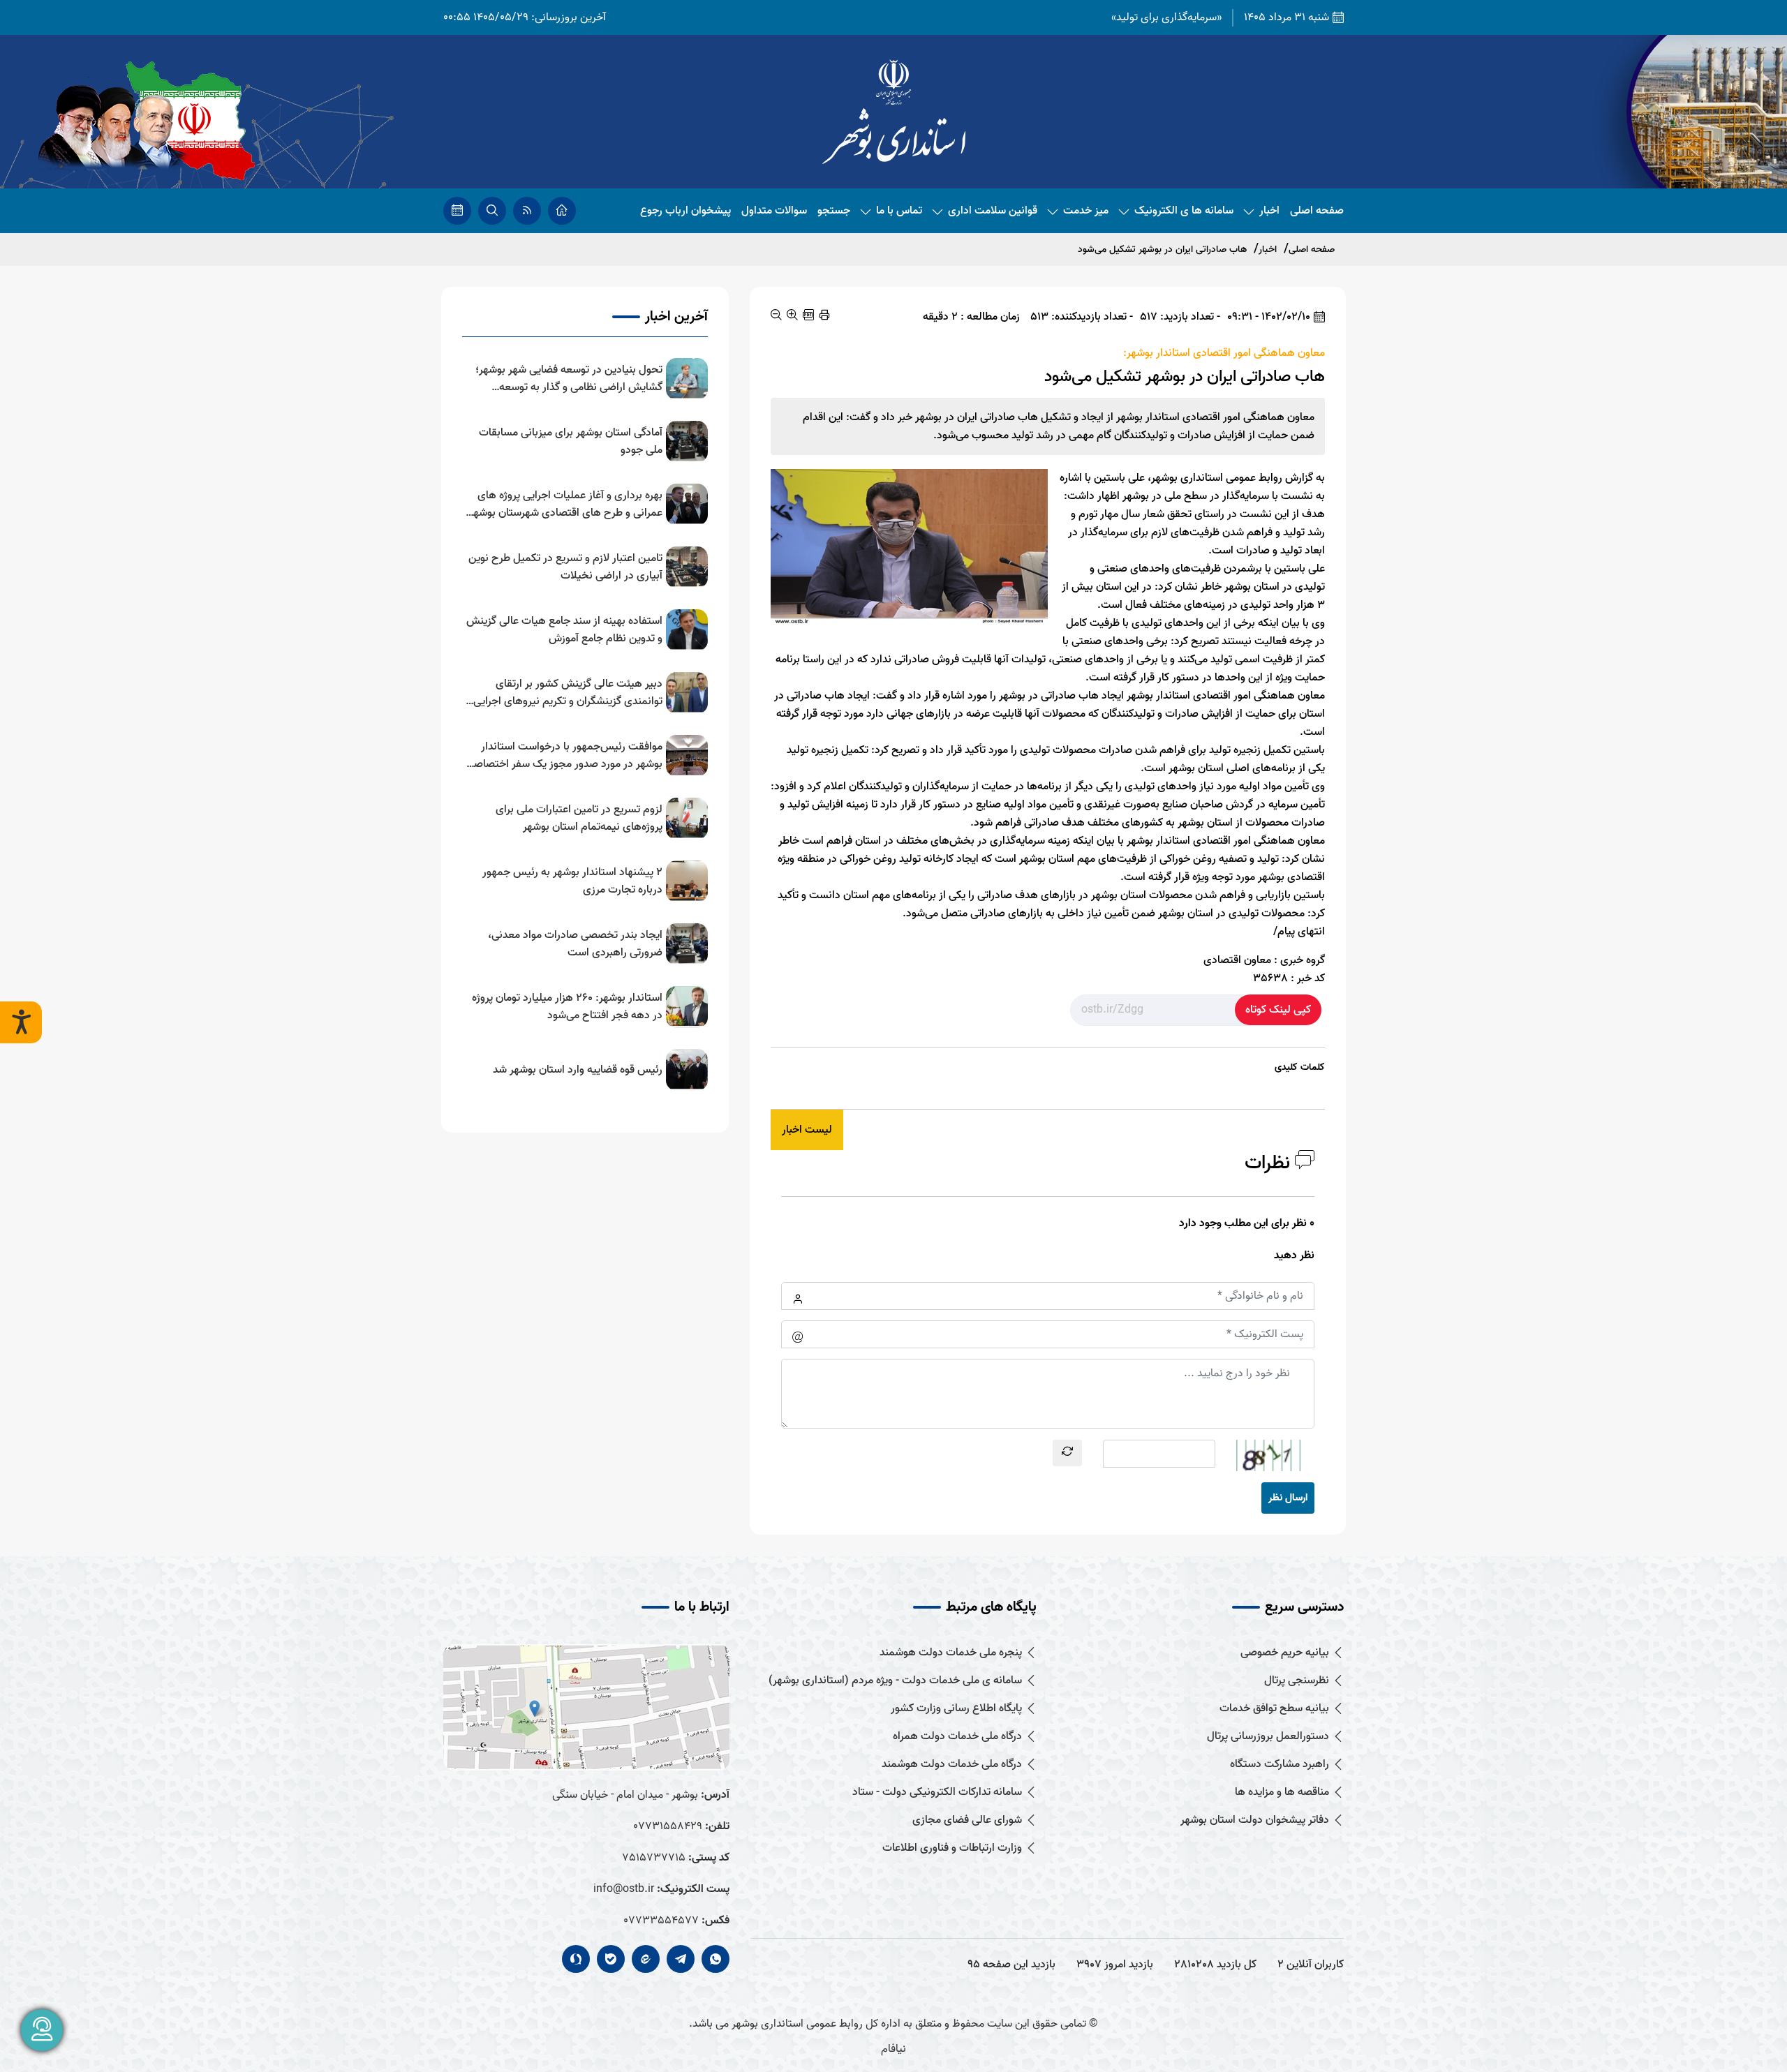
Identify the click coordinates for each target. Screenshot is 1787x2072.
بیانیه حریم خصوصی (1285, 1653)
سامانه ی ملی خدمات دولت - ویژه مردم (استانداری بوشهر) (895, 1681)
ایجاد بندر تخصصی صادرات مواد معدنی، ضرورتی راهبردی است (575, 944)
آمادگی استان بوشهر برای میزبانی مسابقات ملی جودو (571, 442)
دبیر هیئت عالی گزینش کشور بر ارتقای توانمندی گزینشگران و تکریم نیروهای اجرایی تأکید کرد (568, 693)
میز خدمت (1086, 211)
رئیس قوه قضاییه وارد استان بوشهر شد (578, 1070)
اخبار (1269, 211)
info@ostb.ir (624, 1889)
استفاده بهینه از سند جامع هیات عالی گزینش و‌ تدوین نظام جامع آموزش (564, 630)
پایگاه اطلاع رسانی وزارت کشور (956, 1709)
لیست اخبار (807, 1130)
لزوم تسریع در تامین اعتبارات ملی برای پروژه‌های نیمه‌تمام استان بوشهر (579, 819)
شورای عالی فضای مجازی (967, 1820)
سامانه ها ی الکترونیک (1184, 211)
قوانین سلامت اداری (993, 211)
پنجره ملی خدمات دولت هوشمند (951, 1653)
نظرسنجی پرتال (1297, 1681)
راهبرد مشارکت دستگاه (1280, 1765)
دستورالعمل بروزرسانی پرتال (1268, 1737)
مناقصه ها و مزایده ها (1282, 1792)
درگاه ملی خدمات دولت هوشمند (952, 1765)
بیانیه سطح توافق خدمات (1274, 1709)
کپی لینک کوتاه (1278, 1010)
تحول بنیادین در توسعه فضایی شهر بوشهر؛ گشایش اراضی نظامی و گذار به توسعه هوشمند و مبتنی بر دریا (569, 379)
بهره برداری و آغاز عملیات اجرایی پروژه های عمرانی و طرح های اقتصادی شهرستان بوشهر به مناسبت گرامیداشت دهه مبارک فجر (566, 505)
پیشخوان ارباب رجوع (685, 211)
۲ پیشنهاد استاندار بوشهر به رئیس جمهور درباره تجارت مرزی (572, 881)
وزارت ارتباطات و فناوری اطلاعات (952, 1848)
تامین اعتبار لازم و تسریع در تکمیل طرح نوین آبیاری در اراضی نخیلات (565, 567)
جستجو (834, 211)
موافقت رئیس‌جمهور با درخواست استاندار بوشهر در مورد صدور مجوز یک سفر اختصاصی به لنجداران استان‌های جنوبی (564, 756)
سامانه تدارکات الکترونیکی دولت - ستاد (937, 1792)
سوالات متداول (774, 211)
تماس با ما (899, 211)
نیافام (893, 2049)
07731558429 (668, 1826)
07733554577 (661, 1921)
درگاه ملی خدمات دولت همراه (957, 1737)
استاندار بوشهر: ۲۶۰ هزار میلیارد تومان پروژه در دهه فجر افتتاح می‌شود (567, 1007)
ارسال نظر (1288, 1498)
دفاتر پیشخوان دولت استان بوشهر (1255, 1820)
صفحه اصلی (1317, 211)
